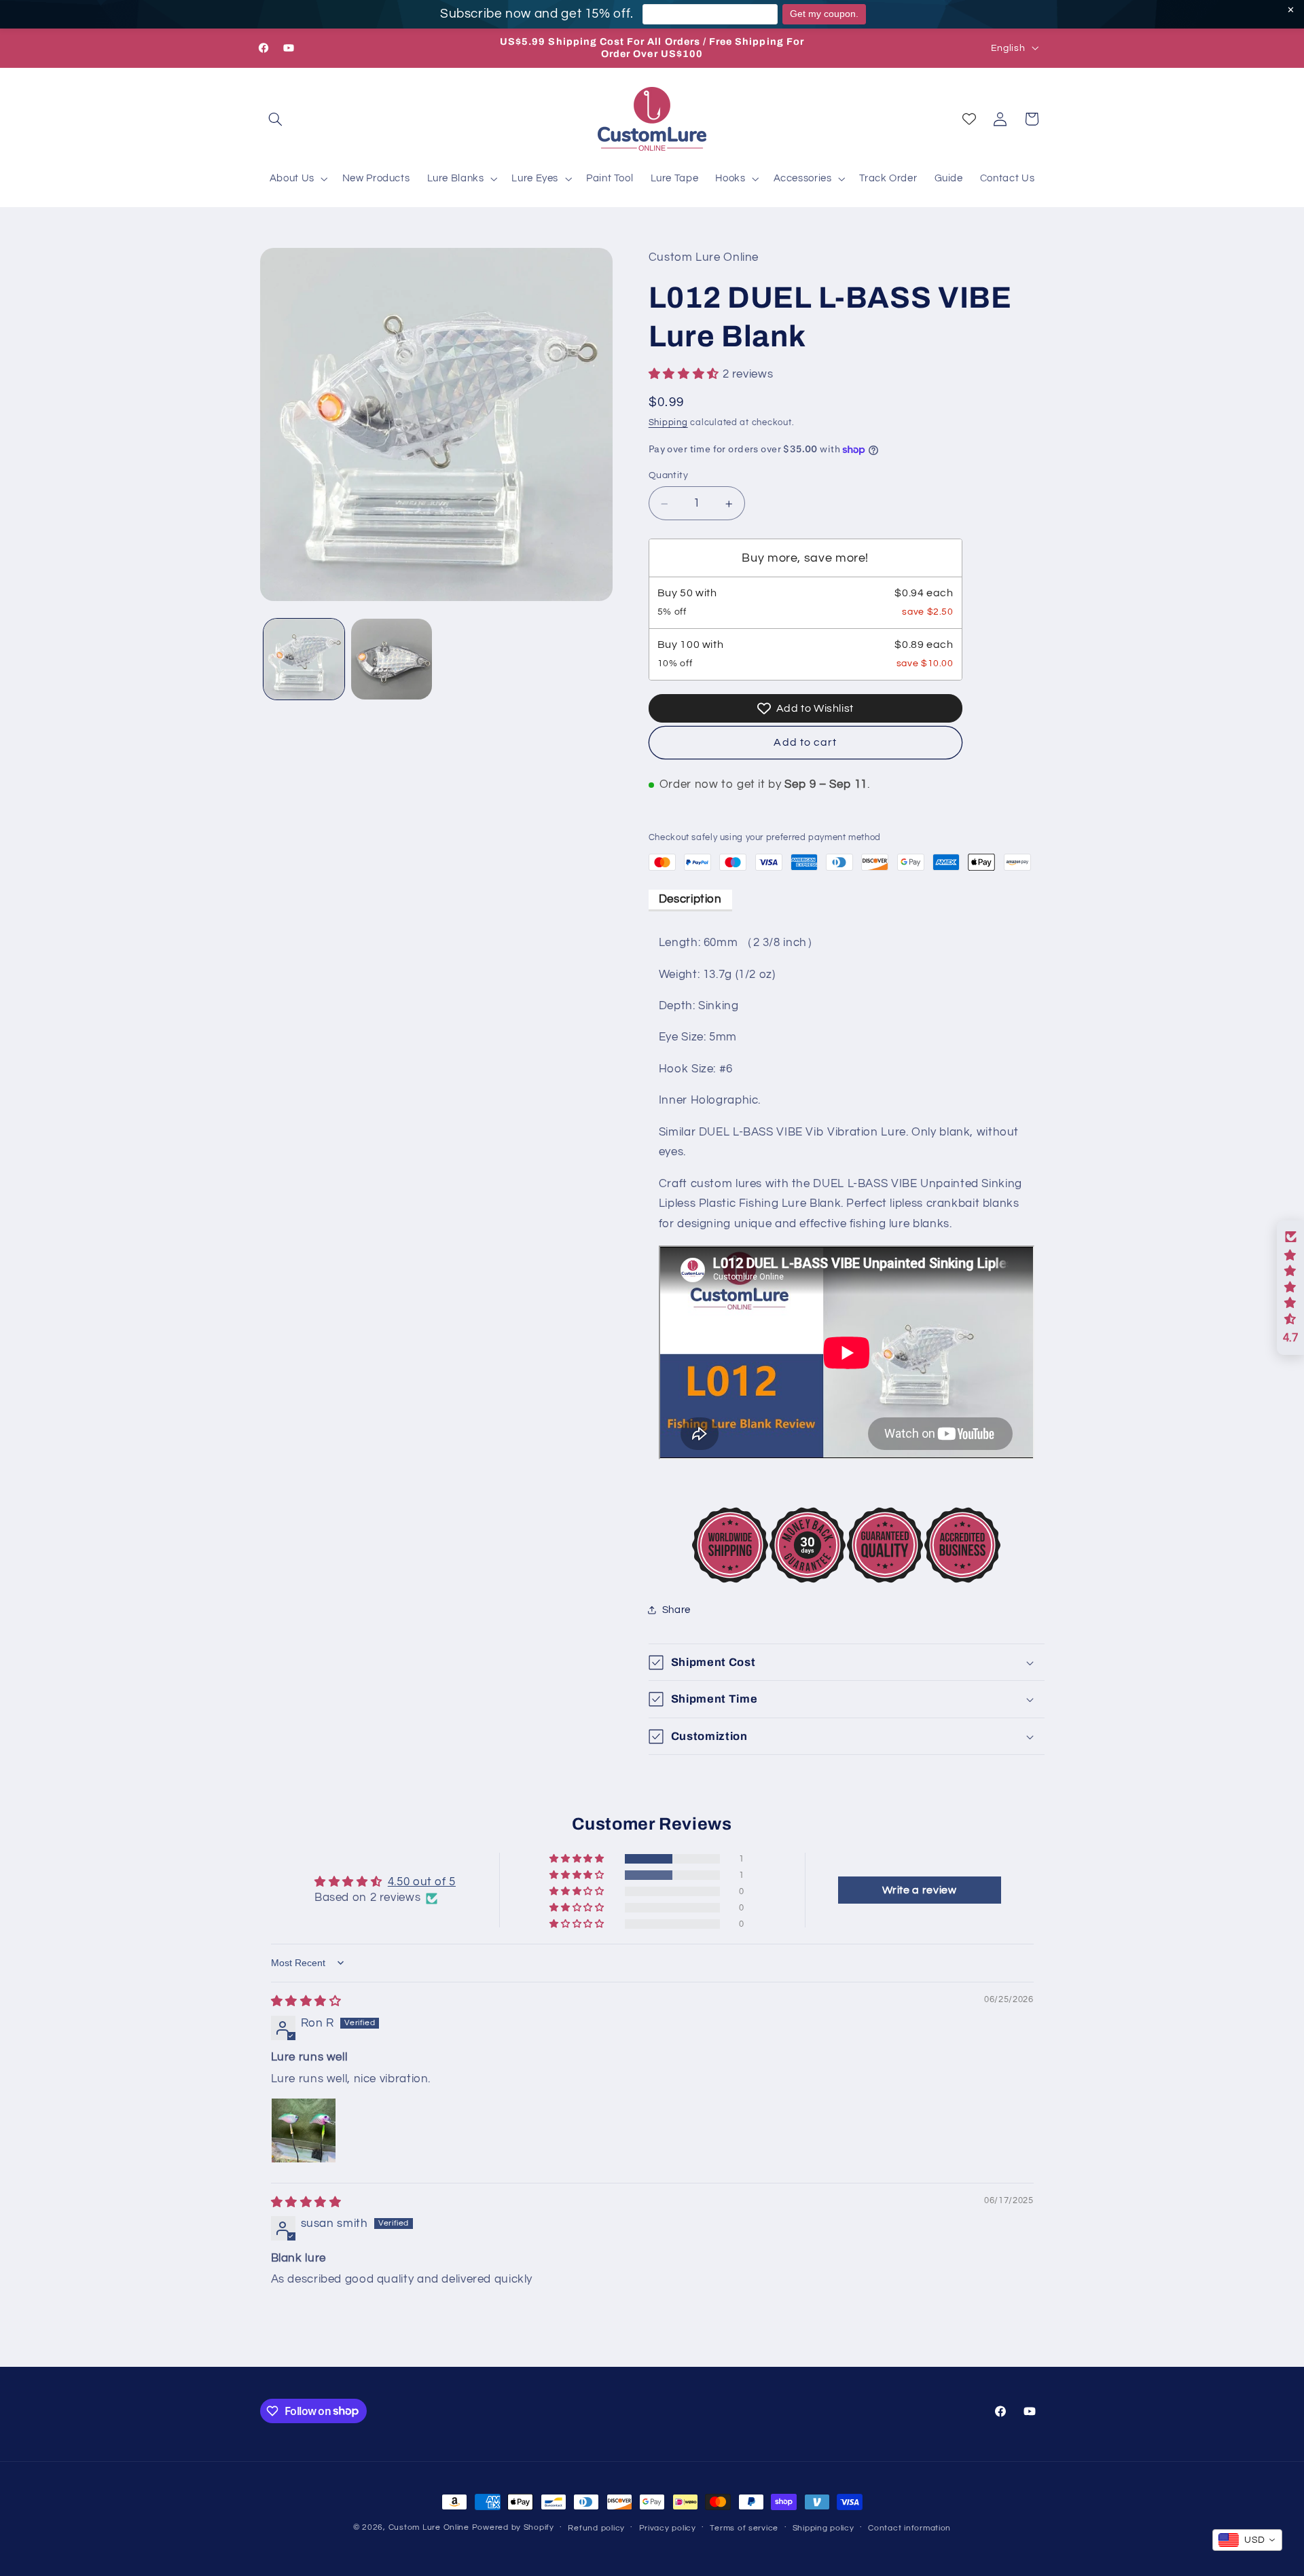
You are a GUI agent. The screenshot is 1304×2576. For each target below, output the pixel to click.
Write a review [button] (920, 1890)
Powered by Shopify (513, 2527)
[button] (276, 119)
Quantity (668, 476)
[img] (306, 2001)
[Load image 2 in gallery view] (392, 659)
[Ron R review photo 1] (304, 2130)
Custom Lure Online (429, 2527)
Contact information (909, 2528)
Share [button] (676, 1610)
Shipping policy (823, 2528)
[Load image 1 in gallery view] (304, 659)
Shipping (668, 423)
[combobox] (1247, 2540)
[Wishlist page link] (969, 119)
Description (690, 899)
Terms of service (744, 2528)
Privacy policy (668, 2528)
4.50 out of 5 (422, 1882)
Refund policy (596, 2528)
